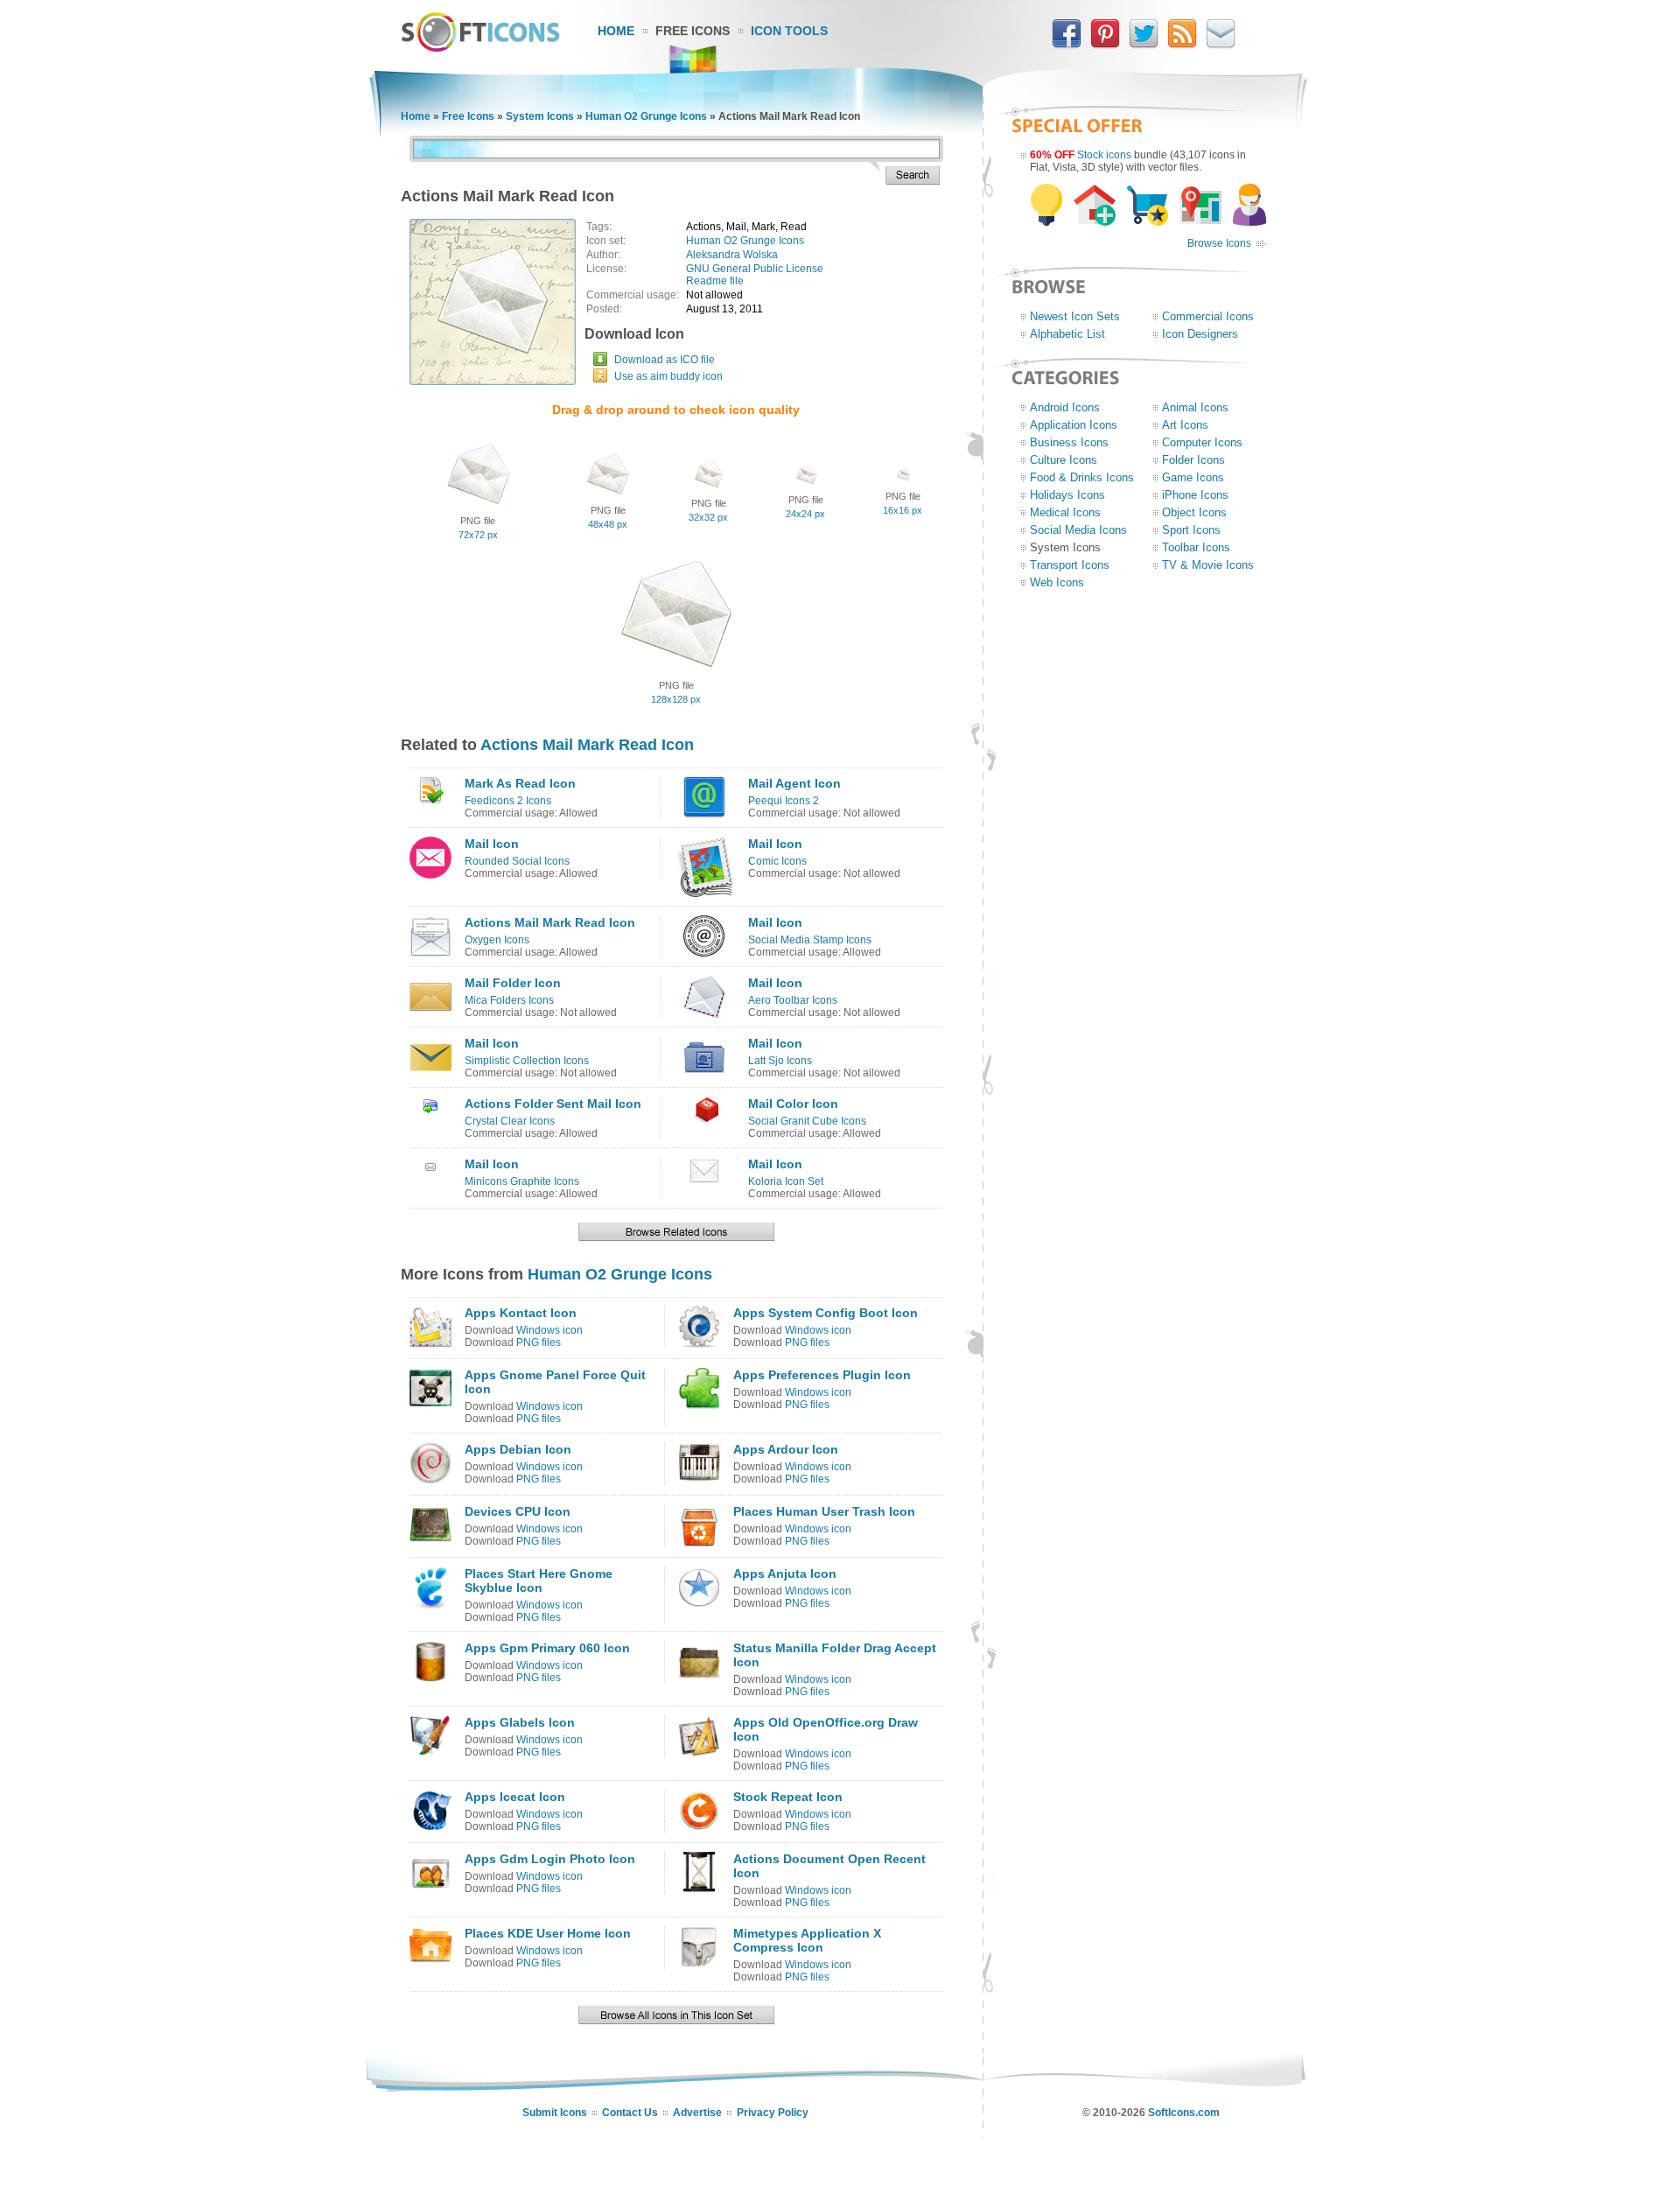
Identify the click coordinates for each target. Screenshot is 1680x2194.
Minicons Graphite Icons (522, 1181)
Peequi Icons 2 (784, 801)
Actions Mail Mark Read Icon (587, 745)
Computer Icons (1202, 442)
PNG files (539, 1342)
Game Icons (1193, 477)
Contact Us (630, 2113)
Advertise (697, 2113)
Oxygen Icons (497, 940)
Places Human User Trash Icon (824, 1511)
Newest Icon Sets (1075, 316)
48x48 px (608, 524)
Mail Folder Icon (513, 983)
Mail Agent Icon (794, 783)
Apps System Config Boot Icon (826, 1313)
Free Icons (693, 31)
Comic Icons (777, 861)
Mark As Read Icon (520, 783)
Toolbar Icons (1196, 547)
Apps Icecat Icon (515, 1797)
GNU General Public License (755, 269)
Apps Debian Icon (518, 1449)
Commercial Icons (1208, 316)
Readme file (715, 281)
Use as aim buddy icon (668, 376)
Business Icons (1069, 442)
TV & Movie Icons (1208, 565)
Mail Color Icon (793, 1104)
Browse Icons (1219, 243)
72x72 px (478, 535)
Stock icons (1104, 155)
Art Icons (1185, 425)
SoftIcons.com (1184, 2113)
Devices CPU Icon (518, 1511)
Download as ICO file (665, 360)
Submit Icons (555, 2113)
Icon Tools (789, 31)
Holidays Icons (1067, 495)
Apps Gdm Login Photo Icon (550, 1859)
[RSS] (1182, 45)
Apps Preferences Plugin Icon (822, 1375)
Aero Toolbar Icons (793, 1000)
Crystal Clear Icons (510, 1121)
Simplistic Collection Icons (527, 1061)
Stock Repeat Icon (788, 1797)
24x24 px (805, 514)
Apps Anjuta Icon (785, 1574)
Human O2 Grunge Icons (646, 116)
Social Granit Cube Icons (807, 1121)
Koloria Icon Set (786, 1181)
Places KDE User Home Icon (548, 1933)
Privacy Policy (773, 2113)
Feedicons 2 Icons (508, 801)
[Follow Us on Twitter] (1144, 45)
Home (616, 31)
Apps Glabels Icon (520, 1722)
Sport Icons (1191, 530)
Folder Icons (1193, 460)
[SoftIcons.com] (480, 48)
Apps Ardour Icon (786, 1449)
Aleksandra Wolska (732, 255)
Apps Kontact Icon (521, 1313)
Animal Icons (1195, 407)
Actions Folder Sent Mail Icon (553, 1104)
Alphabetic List (1067, 334)
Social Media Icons (1078, 530)
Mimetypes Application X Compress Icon (807, 1940)
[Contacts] (1221, 45)
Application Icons (1074, 425)
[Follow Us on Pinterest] (1105, 45)
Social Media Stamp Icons (810, 940)
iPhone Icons (1195, 495)
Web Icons (1057, 582)
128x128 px (676, 699)
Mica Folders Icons (509, 1000)
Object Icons (1194, 512)
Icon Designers (1200, 334)
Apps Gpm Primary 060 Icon (547, 1648)
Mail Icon (492, 844)
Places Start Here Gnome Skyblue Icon (539, 1581)
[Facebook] (1067, 45)
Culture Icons (1064, 460)
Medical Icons (1065, 512)
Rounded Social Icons (517, 861)
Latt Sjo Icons (780, 1061)
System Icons (540, 116)
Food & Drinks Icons (1082, 477)
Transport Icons (1070, 565)
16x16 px (903, 510)
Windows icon (549, 1330)
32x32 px (708, 517)
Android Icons (1065, 407)
